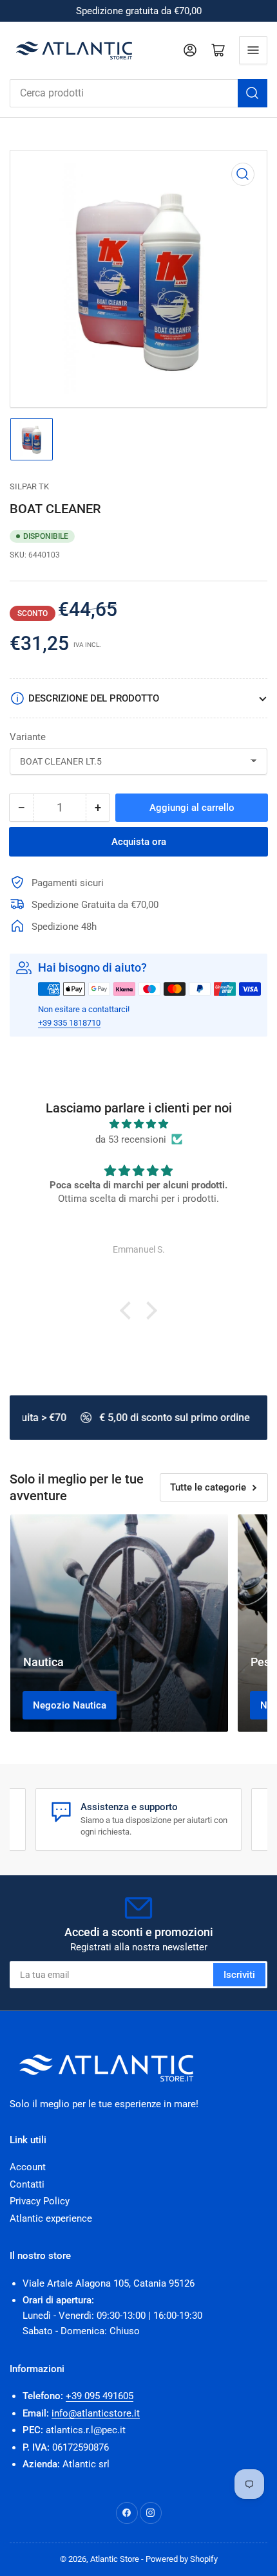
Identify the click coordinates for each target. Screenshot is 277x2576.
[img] (138, 1124)
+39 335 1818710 (69, 1023)
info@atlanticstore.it (96, 2413)
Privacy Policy (40, 2201)
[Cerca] (253, 93)
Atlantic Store (115, 2559)
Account (28, 2167)
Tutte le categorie (208, 1487)
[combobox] (138, 93)
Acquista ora (139, 842)
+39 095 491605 (100, 2396)
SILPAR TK (29, 486)
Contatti (27, 2184)
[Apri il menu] (253, 50)
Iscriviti (239, 1975)
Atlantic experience (51, 2218)
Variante (28, 737)
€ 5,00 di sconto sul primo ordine (171, 1418)
